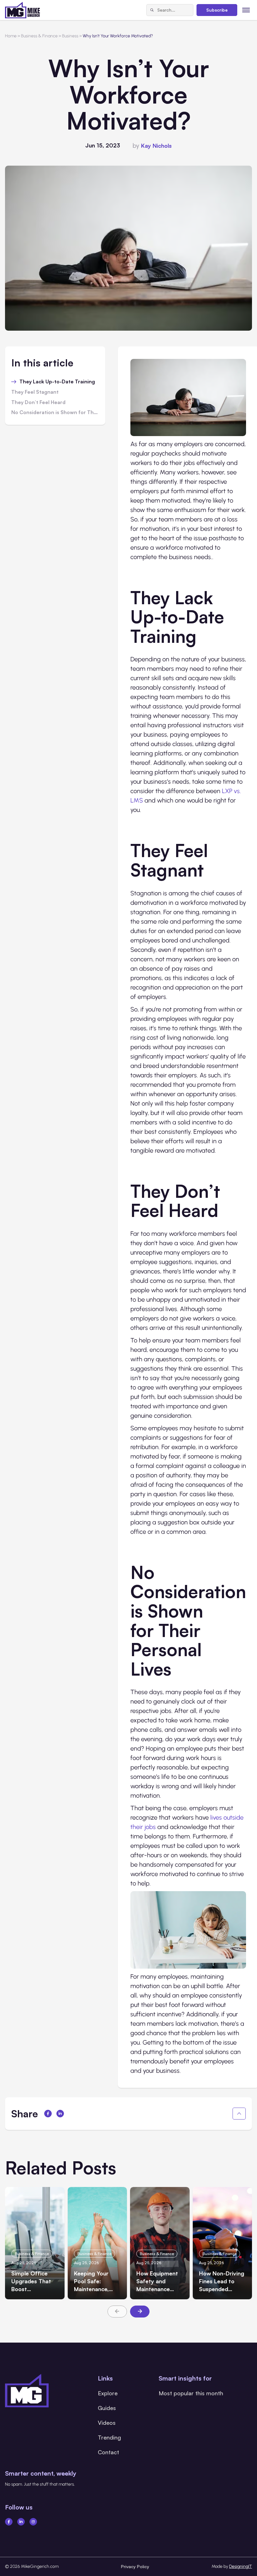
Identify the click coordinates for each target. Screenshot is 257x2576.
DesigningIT (241, 2566)
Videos (107, 2423)
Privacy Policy (135, 2566)
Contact (108, 2452)
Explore (108, 2393)
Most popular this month (191, 2393)
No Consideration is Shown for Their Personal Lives (55, 413)
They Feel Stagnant (36, 392)
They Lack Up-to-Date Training (58, 382)
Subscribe (217, 10)
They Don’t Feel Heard (39, 403)
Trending (109, 2437)
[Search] (152, 10)
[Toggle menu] (246, 10)
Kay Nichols (156, 146)
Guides (107, 2408)
